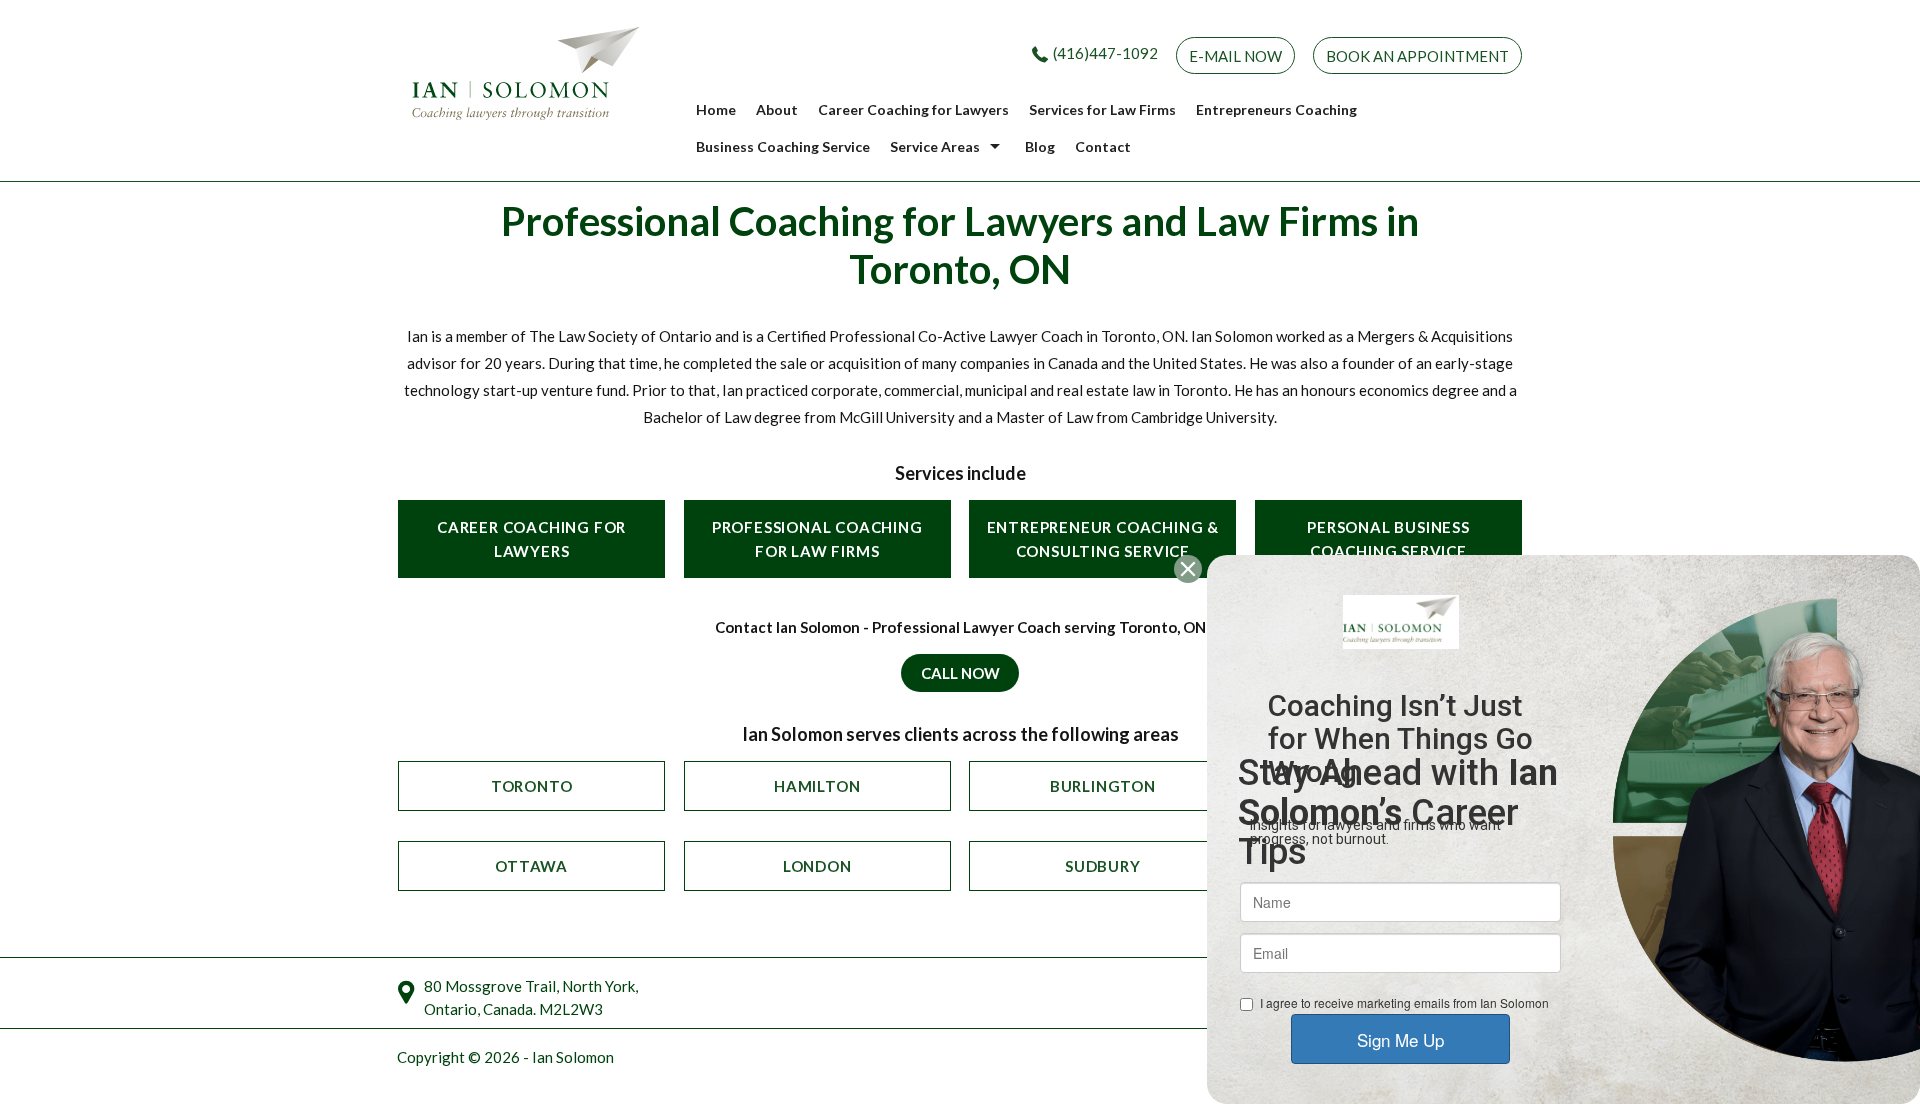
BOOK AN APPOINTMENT (1417, 56)
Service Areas (935, 146)
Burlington (1103, 786)
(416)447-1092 (1105, 53)
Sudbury (1103, 866)
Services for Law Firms (1102, 109)
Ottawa (531, 866)
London (817, 866)
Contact (1103, 146)
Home (716, 109)
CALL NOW (960, 673)
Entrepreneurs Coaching (1276, 109)
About (777, 109)
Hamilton (817, 786)
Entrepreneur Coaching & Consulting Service (1103, 539)
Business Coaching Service (783, 146)
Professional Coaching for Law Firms (817, 539)
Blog (1040, 146)
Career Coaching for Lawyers (913, 109)
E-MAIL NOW (1235, 56)
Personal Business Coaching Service (1388, 539)
